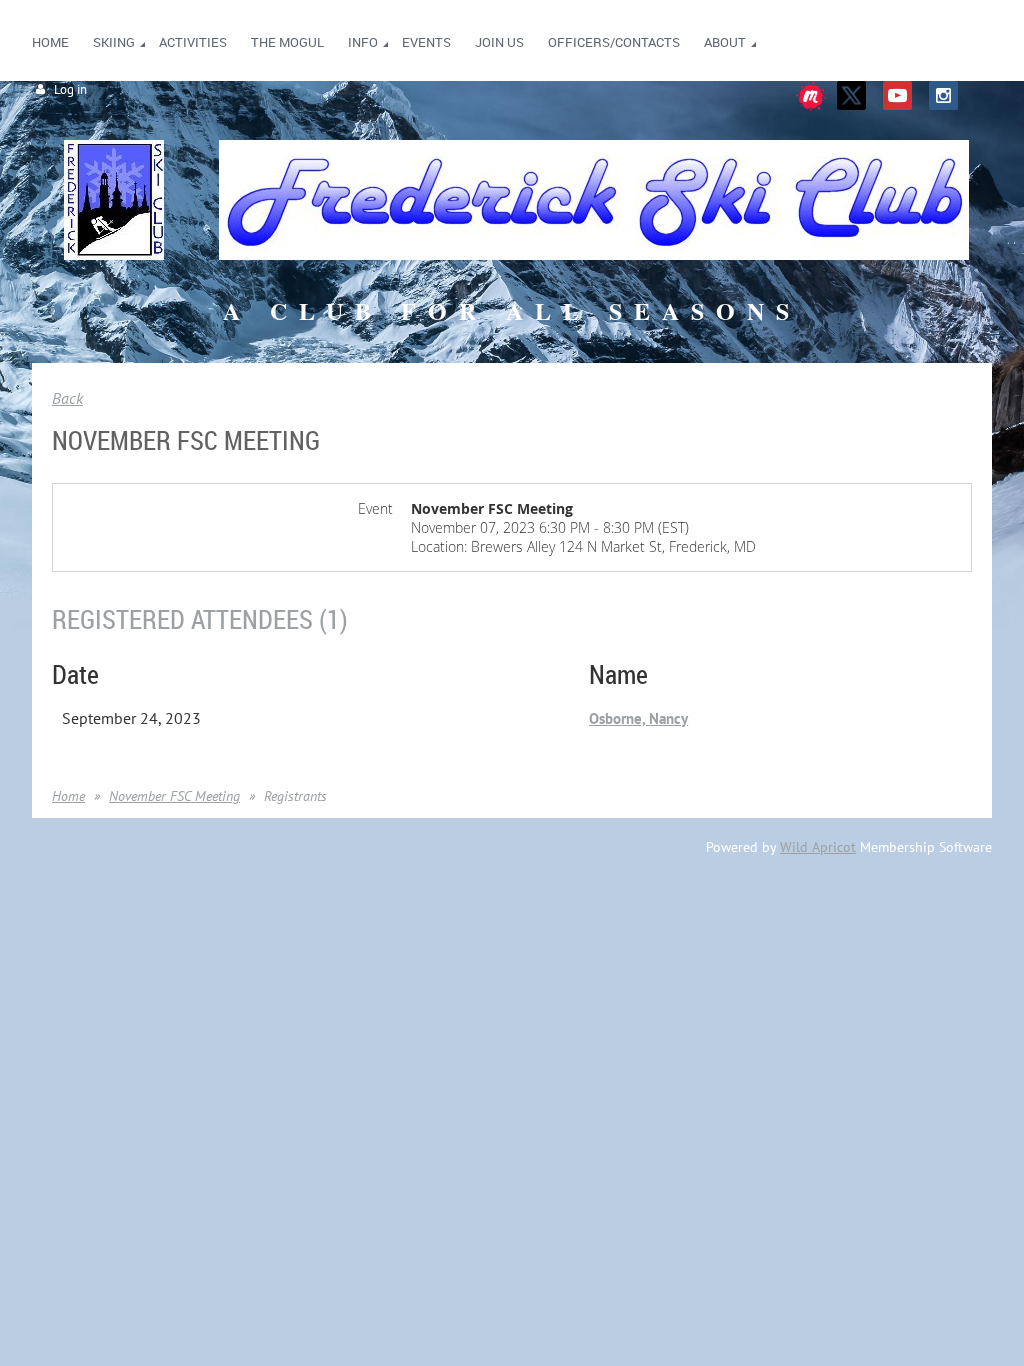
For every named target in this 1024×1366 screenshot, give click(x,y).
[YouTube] (897, 95)
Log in (70, 89)
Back (67, 398)
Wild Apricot (818, 847)
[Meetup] (811, 105)
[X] (851, 95)
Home (68, 796)
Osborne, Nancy (638, 718)
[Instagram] (943, 95)
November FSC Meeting (174, 796)
